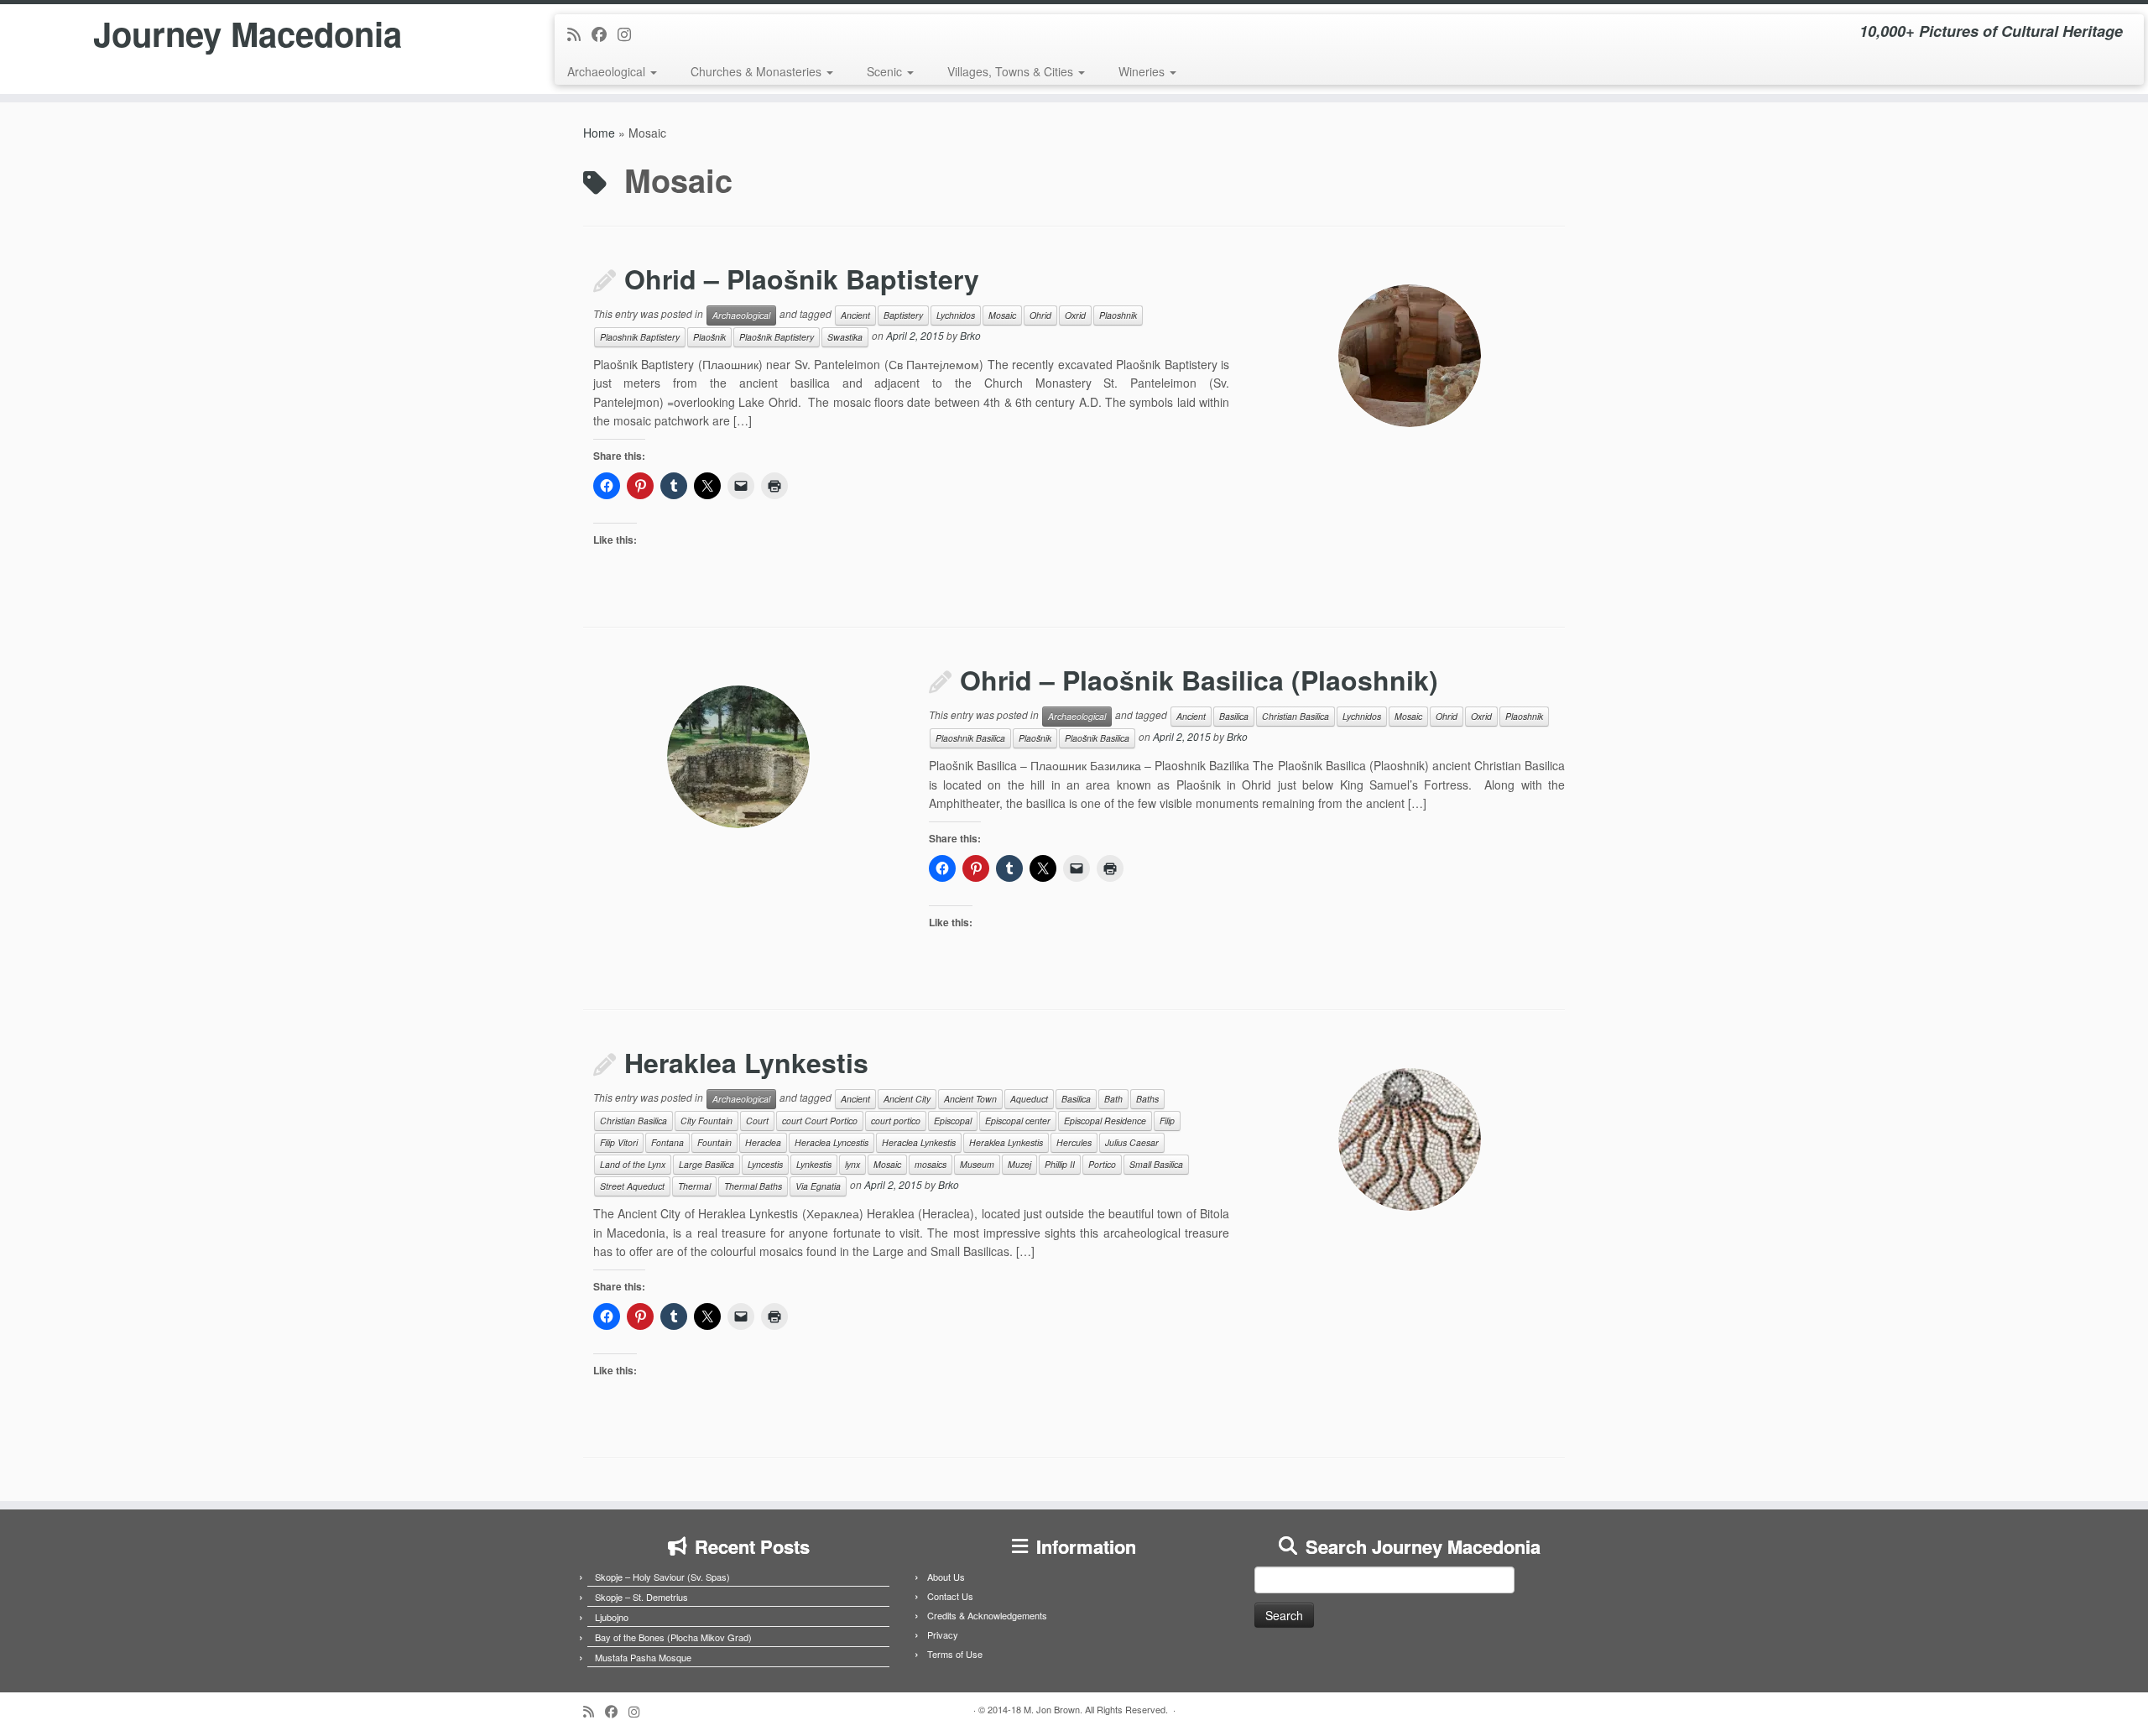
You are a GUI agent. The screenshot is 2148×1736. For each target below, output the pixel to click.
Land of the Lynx (633, 1164)
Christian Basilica (1296, 716)
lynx (852, 1164)
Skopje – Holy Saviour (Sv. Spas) (662, 1577)
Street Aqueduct (632, 1186)
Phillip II (1060, 1164)
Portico (1102, 1164)
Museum (977, 1164)
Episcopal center (1018, 1121)
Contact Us (950, 1596)
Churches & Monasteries (758, 71)
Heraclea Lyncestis (832, 1142)
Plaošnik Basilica (1097, 738)
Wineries (1143, 71)
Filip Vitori (619, 1142)
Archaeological (608, 71)
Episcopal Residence (1105, 1121)
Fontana (667, 1142)
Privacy (943, 1634)
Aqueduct (1029, 1099)
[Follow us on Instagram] (630, 34)
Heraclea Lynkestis (919, 1142)
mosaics (931, 1164)
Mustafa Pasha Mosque (643, 1657)
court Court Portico (820, 1121)
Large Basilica (706, 1164)
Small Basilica (1156, 1164)
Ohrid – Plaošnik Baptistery (802, 279)
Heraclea (763, 1142)
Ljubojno (612, 1617)
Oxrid (1075, 315)
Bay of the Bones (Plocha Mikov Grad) (673, 1637)
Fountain (714, 1142)
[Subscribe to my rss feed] (579, 34)
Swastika (845, 337)
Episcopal (953, 1121)
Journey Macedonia (248, 34)
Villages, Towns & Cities (1012, 71)
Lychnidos (956, 315)
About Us (946, 1577)
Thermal (694, 1186)
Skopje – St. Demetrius (641, 1597)
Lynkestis (814, 1164)
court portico (896, 1121)
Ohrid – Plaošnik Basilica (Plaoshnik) (1199, 680)
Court (757, 1121)
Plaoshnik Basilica (970, 738)
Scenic (886, 71)
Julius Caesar (1132, 1142)
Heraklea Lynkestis (746, 1062)
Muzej (1019, 1164)
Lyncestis (765, 1164)
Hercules (1074, 1142)
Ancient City (907, 1099)
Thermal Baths (753, 1186)
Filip (1167, 1121)
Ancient (855, 315)
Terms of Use (955, 1654)
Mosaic (1002, 315)
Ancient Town (970, 1099)
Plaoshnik (1118, 315)
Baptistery (903, 315)
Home (599, 133)
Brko (970, 335)
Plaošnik (709, 337)
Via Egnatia (818, 1186)
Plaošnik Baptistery (777, 337)
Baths (1147, 1099)
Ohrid (1040, 315)
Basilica (1234, 716)
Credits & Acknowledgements (987, 1615)
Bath (1113, 1099)
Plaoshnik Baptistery (640, 337)
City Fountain (706, 1121)
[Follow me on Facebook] (605, 34)
